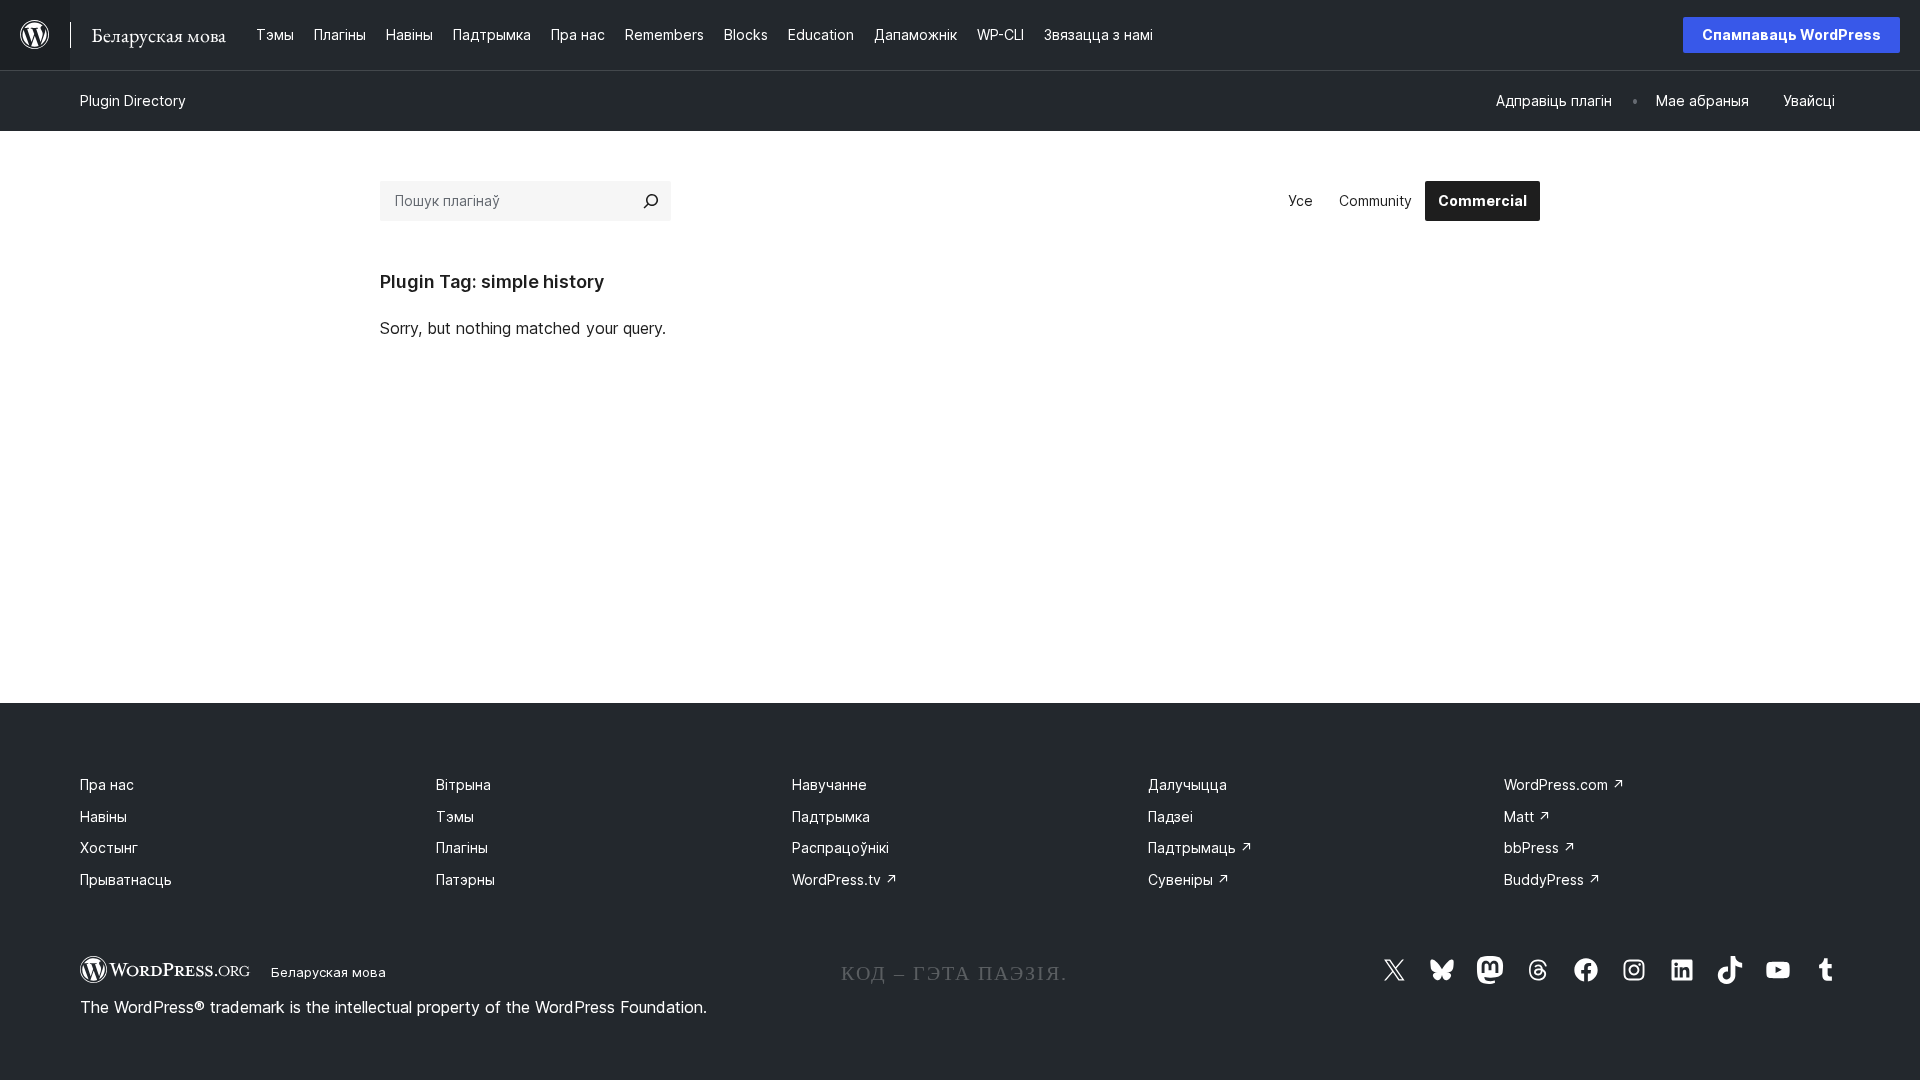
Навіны (103, 816)
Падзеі (1170, 816)
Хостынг (109, 847)
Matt (1527, 816)
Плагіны (462, 847)
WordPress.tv (845, 879)
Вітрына (463, 784)
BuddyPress (1552, 879)
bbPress (1540, 847)
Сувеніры (1189, 879)
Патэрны (465, 879)
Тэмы (455, 816)
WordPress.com (1564, 784)
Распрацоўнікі (840, 847)
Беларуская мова (328, 972)
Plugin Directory (133, 100)
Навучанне (829, 784)
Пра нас (107, 784)
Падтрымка (831, 816)
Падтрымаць (1200, 847)
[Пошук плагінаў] (651, 201)
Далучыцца (1187, 784)
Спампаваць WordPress (1791, 34)
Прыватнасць (126, 879)
